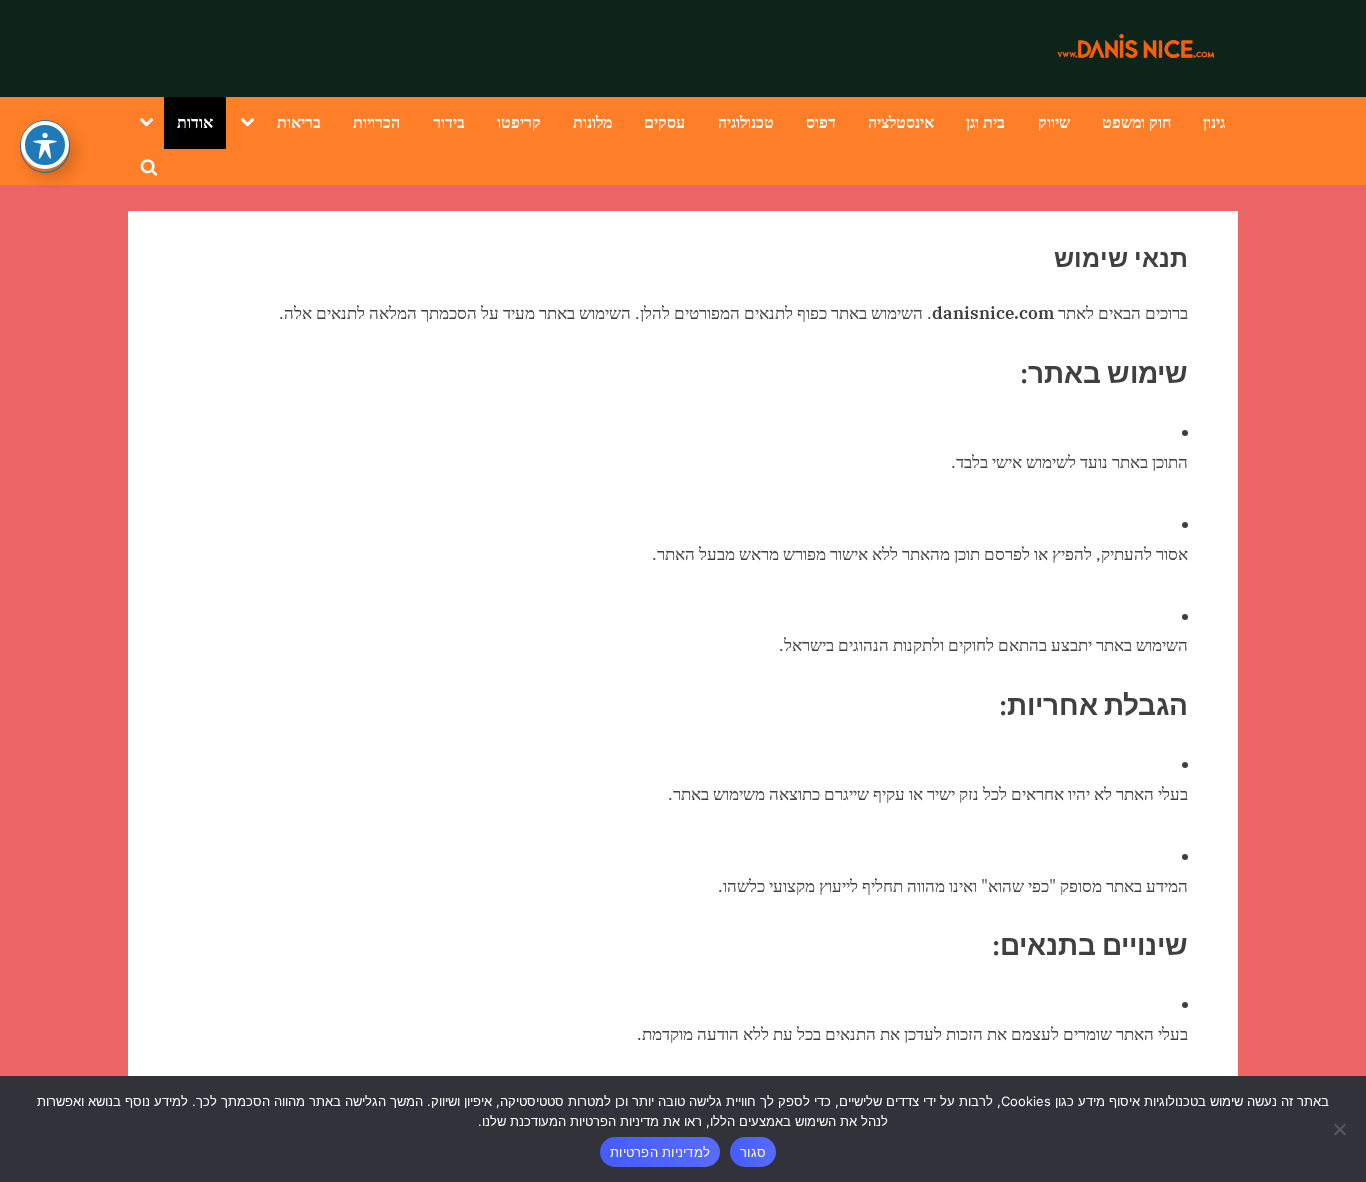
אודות (195, 121)
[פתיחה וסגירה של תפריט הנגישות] (45, 145)
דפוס (821, 121)
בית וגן (985, 121)
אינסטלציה (901, 121)
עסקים (664, 121)
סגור (753, 1152)
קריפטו (519, 121)
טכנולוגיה (746, 121)
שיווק (1054, 121)
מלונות (592, 121)
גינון (1214, 121)
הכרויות (376, 121)
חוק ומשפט (1136, 121)
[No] (1341, 1129)
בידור (449, 121)
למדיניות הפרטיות (660, 1152)
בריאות (299, 121)
